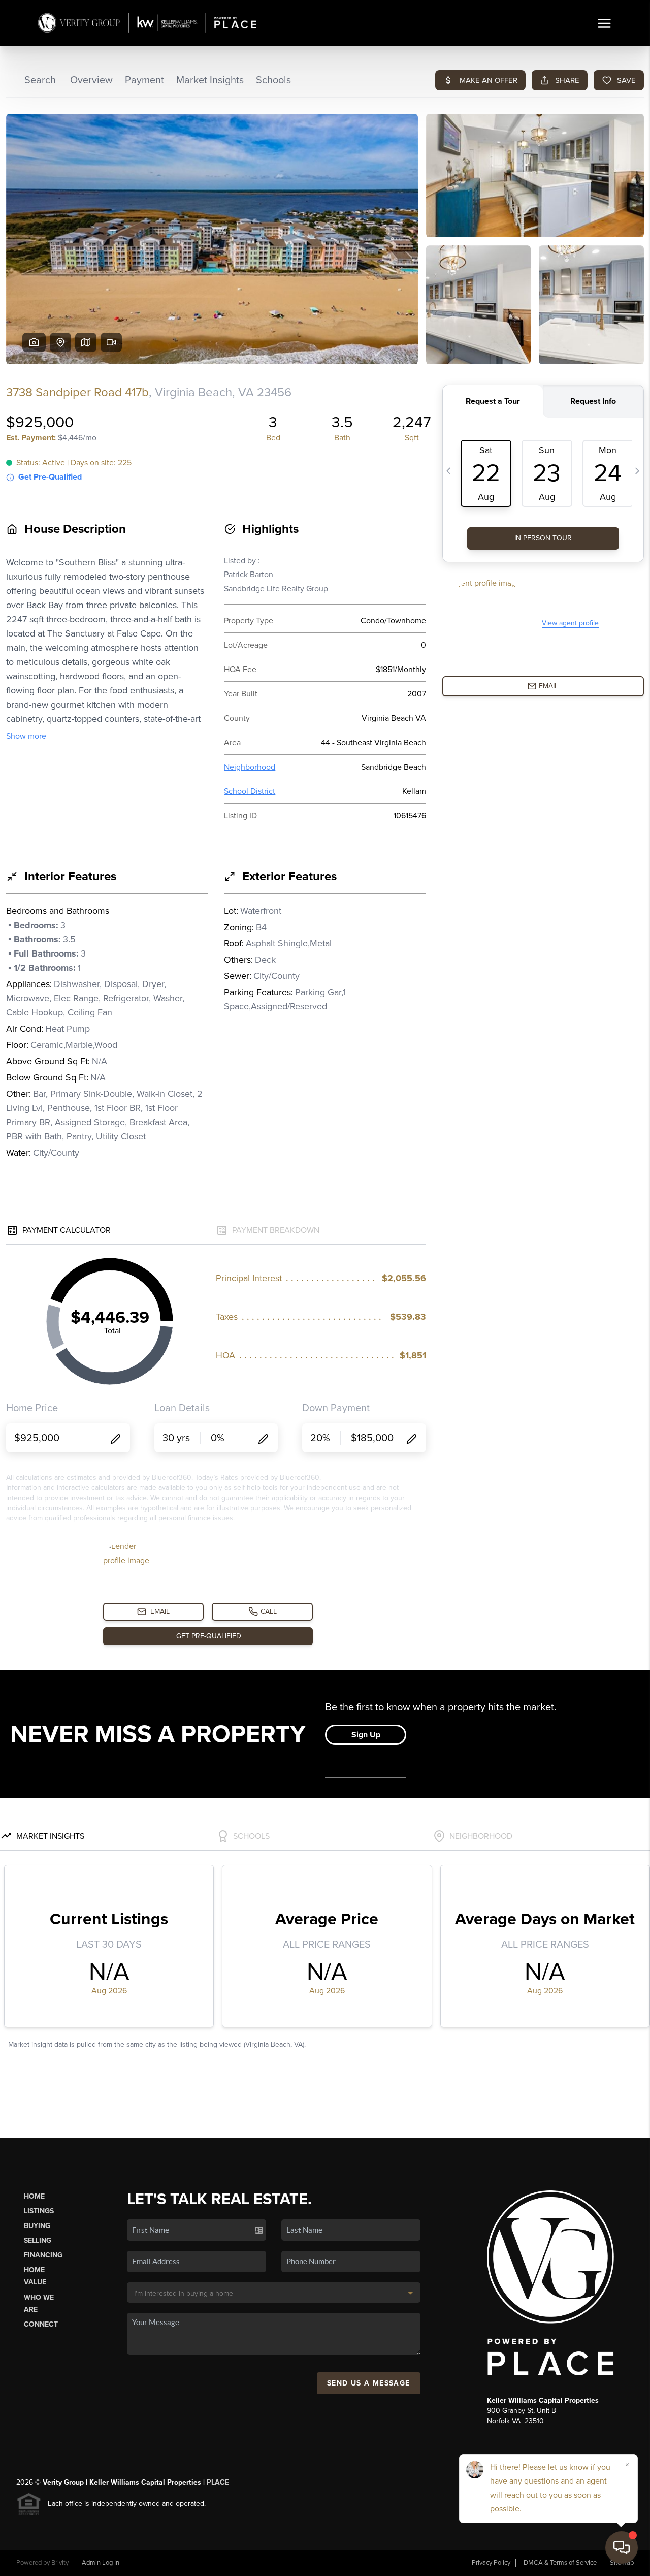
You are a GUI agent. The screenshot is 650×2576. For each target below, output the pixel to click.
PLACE (218, 2482)
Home (34, 2196)
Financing (43, 2255)
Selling (38, 2240)
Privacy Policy (491, 2563)
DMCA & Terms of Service (560, 2563)
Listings (39, 2211)
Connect (41, 2324)
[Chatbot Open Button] (622, 2548)
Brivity (60, 2563)
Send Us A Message (369, 2383)
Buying (37, 2226)
